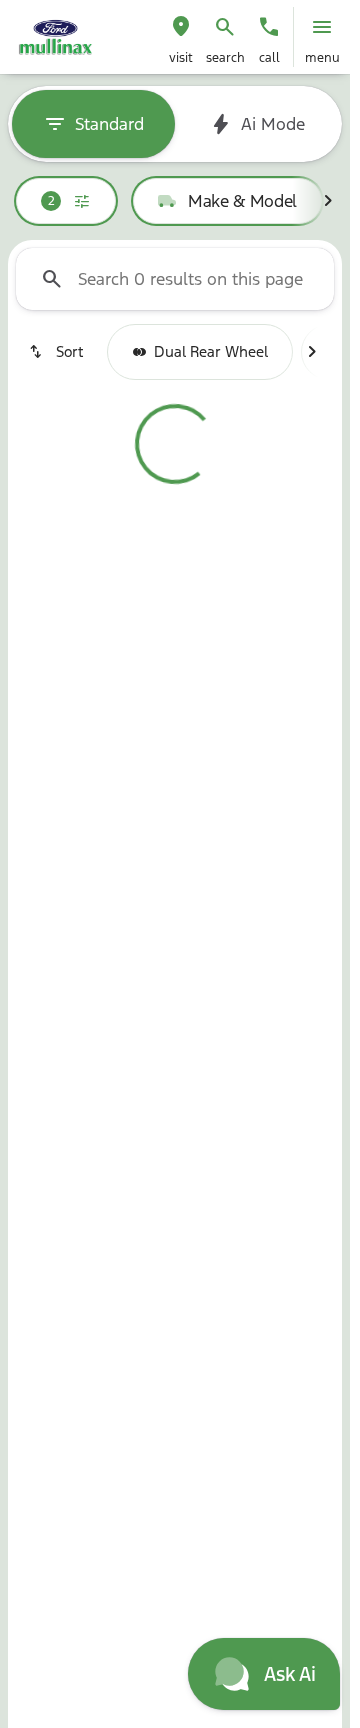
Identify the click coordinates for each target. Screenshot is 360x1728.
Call (269, 58)
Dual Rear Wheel (211, 351)
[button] (181, 37)
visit (181, 58)
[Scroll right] (328, 201)
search (225, 58)
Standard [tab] (109, 124)
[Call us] (269, 27)
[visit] (181, 27)
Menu (322, 58)
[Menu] (322, 27)
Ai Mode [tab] (273, 124)
